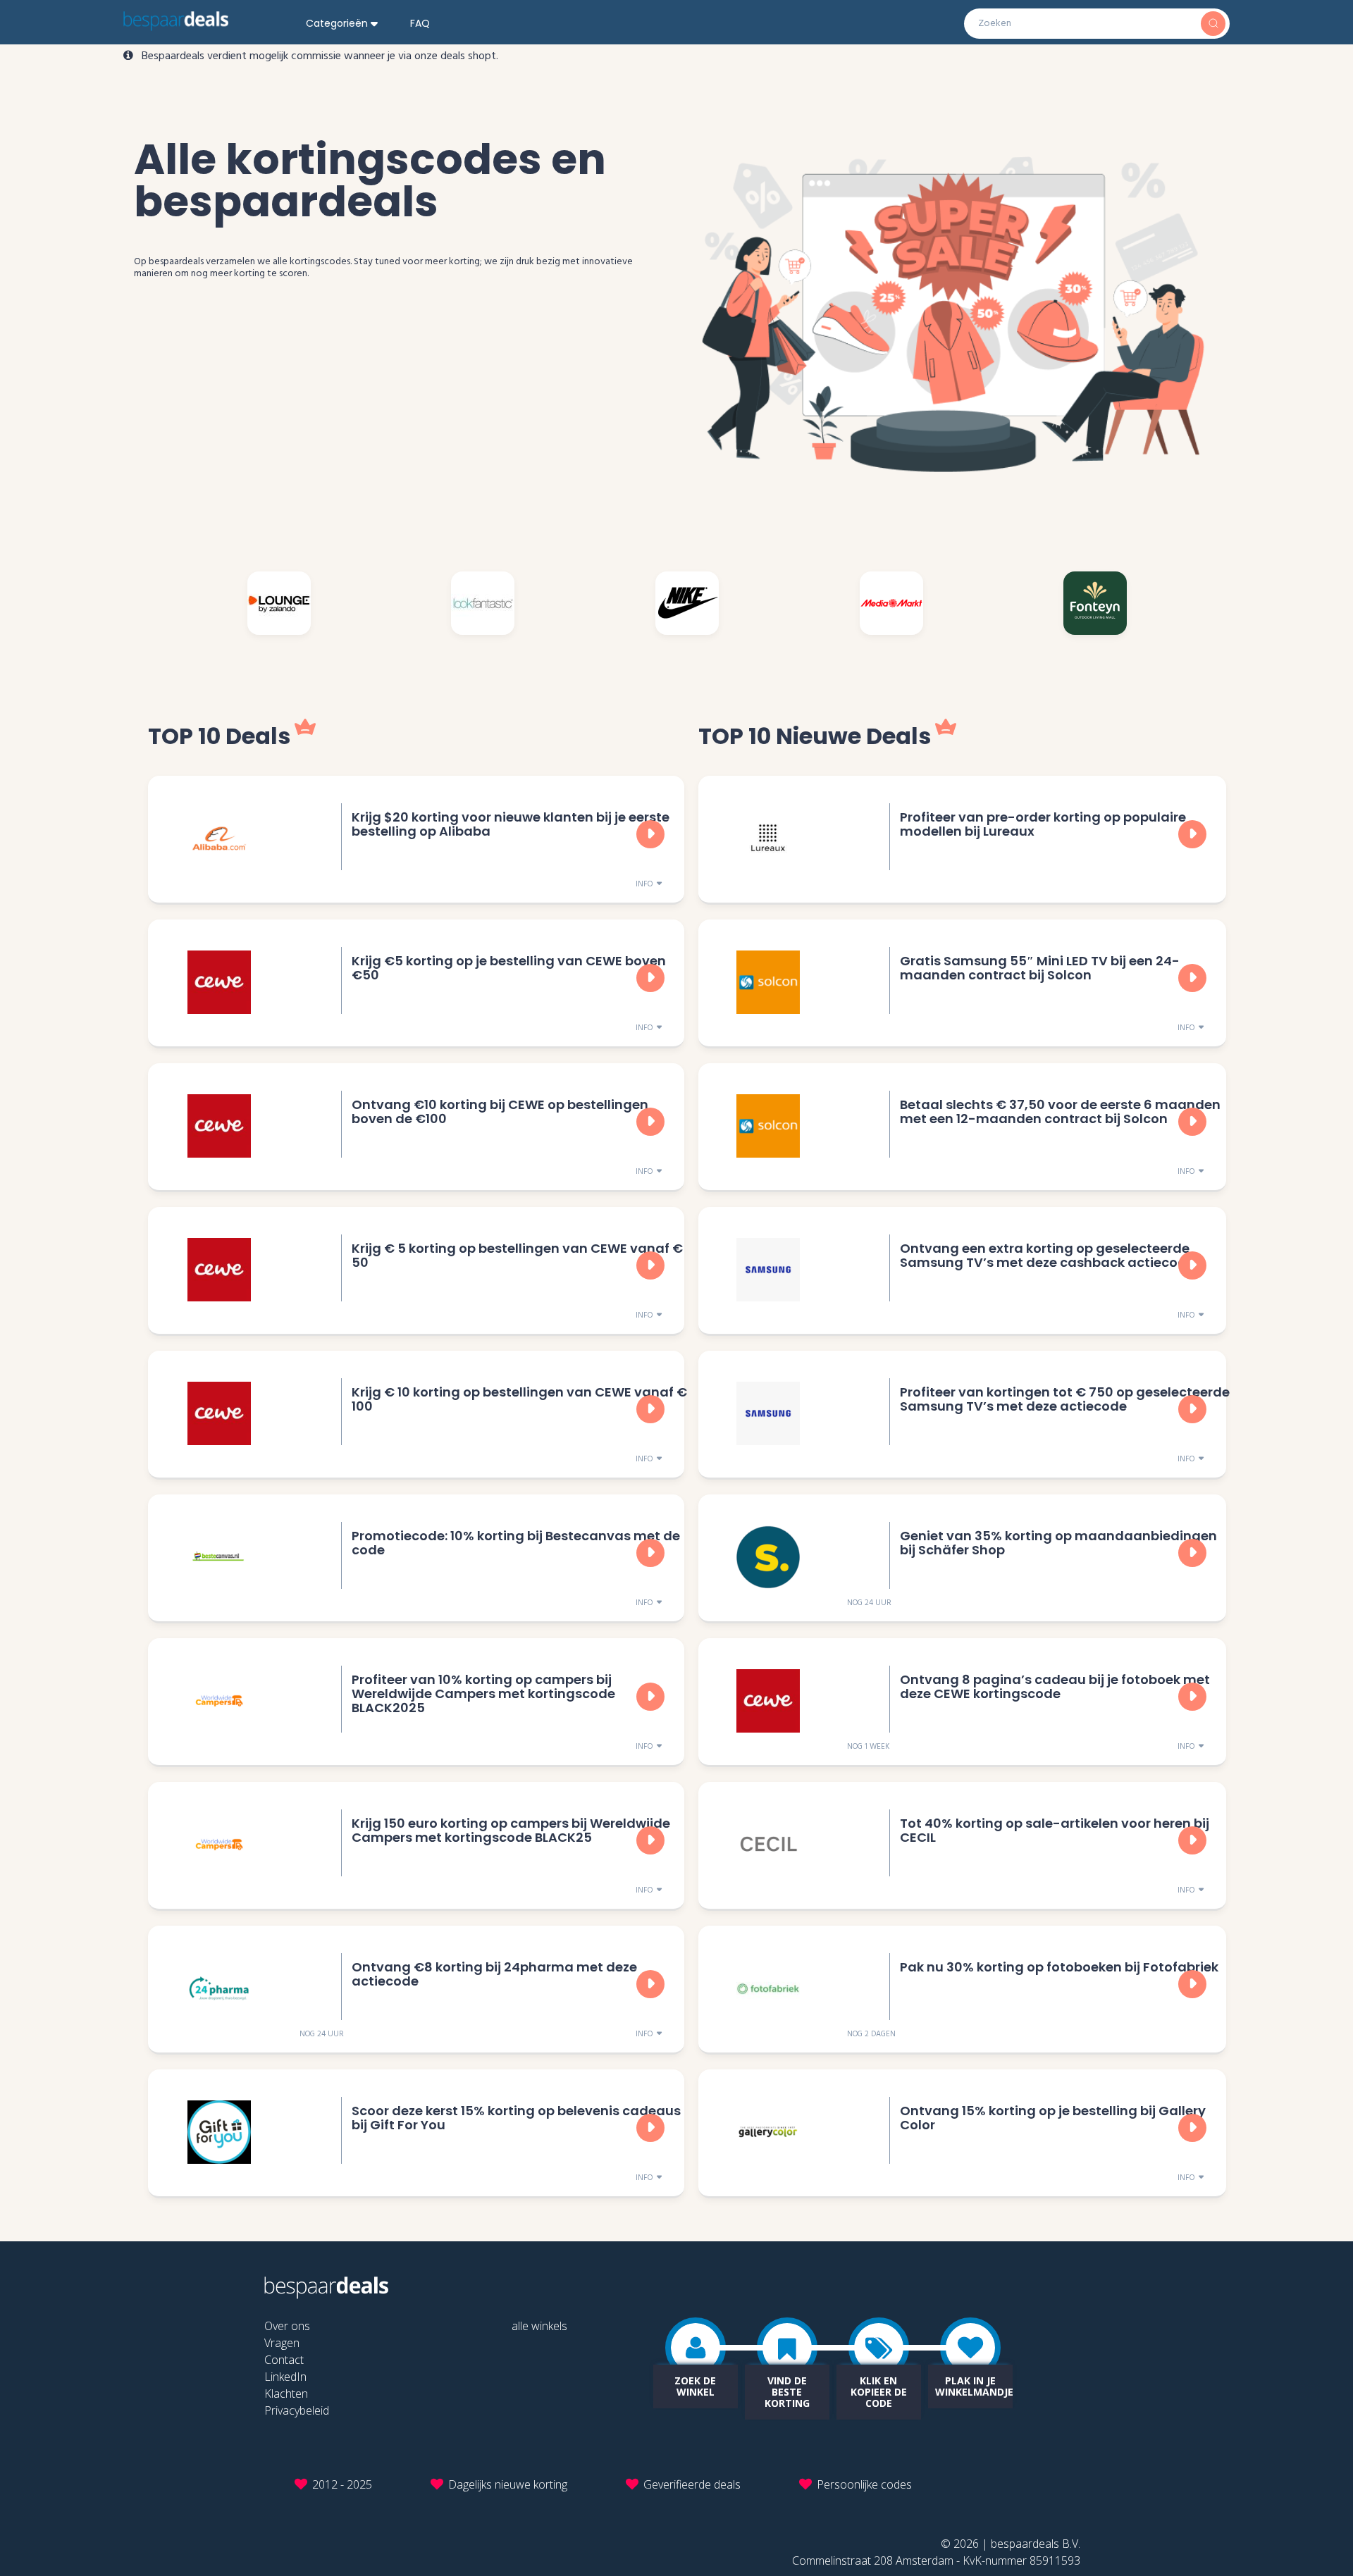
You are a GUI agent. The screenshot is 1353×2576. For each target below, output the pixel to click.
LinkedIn (285, 2377)
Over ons (287, 2326)
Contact (284, 2360)
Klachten (286, 2394)
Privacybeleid (297, 2410)
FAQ (420, 23)
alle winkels (539, 2326)
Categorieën (337, 23)
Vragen (282, 2343)
